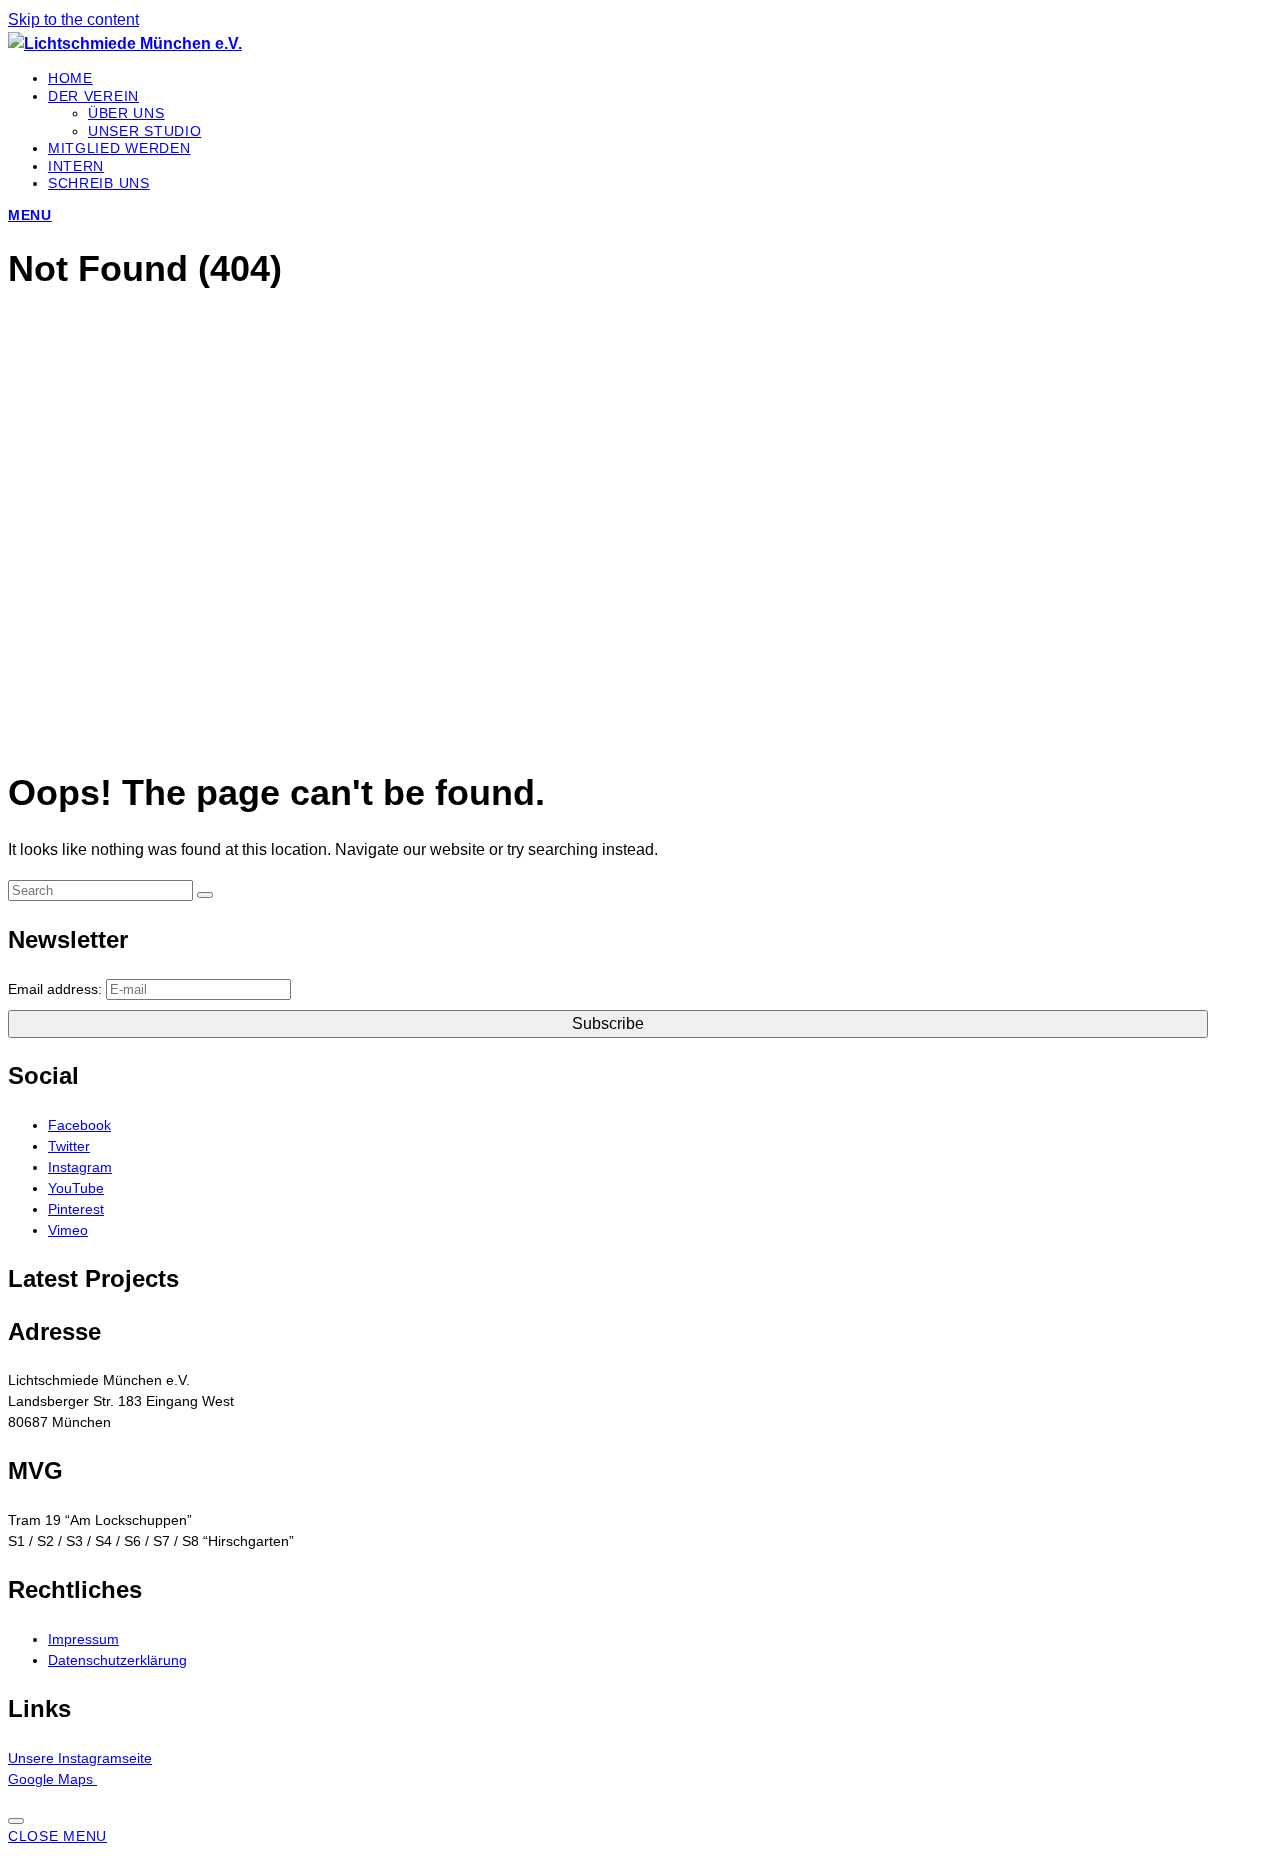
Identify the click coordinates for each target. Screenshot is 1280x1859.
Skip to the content (73, 19)
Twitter (69, 1146)
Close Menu (57, 1836)
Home (70, 78)
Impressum (83, 1639)
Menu (30, 215)
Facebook (79, 1125)
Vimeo (68, 1230)
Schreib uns (99, 183)
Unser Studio (144, 131)
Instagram (80, 1167)
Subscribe (608, 1023)
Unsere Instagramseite (80, 1758)
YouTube (76, 1188)
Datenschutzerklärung (117, 1660)
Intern (76, 166)
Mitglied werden (119, 148)
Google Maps (52, 1779)
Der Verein (93, 96)
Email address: (55, 989)
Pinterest (76, 1209)
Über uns (126, 113)
